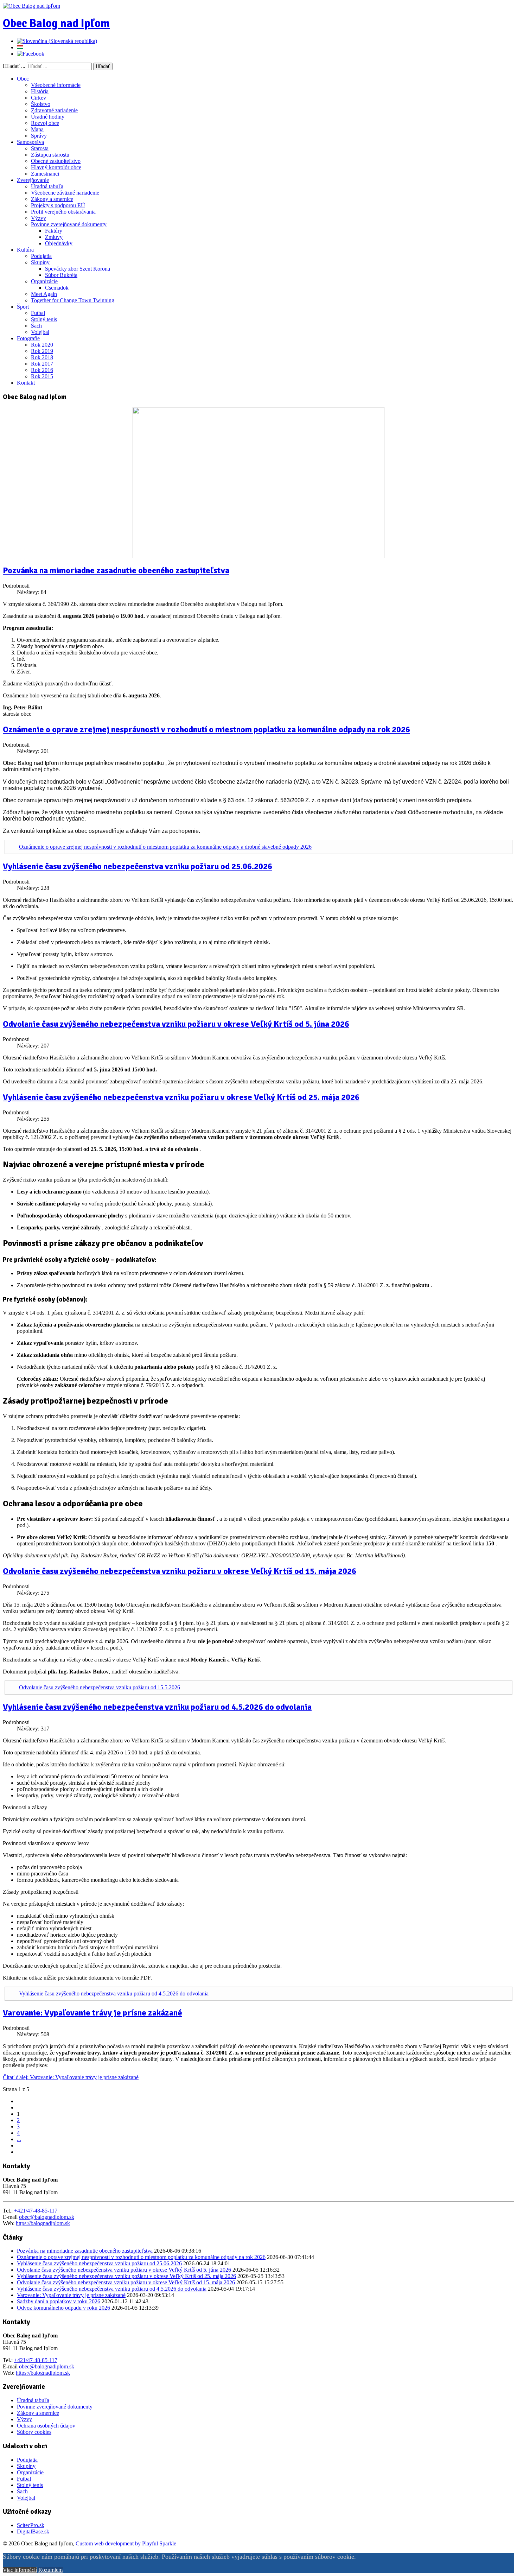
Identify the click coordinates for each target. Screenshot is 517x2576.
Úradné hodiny (48, 117)
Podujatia (41, 256)
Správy (39, 136)
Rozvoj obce (45, 123)
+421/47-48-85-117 (36, 2211)
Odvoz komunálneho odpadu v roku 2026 (63, 2308)
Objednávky (59, 243)
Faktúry (54, 231)
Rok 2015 (42, 376)
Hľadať (103, 66)
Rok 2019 (42, 351)
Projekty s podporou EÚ (58, 205)
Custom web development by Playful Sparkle (126, 2543)
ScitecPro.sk (31, 2525)
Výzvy (39, 218)
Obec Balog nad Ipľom (56, 23)
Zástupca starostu (50, 155)
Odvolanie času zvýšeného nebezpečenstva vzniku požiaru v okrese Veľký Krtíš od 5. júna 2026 (176, 1024)
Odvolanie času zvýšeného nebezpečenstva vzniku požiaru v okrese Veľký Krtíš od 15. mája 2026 (180, 1571)
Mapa (37, 129)
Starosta (40, 148)
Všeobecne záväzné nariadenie (65, 193)
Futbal (38, 313)
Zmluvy (54, 237)
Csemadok (57, 288)
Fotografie (28, 338)
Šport (23, 307)
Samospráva (30, 142)
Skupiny (40, 262)
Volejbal (40, 332)
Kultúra (25, 250)
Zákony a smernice (52, 199)
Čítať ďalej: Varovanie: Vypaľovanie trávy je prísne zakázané (71, 2077)
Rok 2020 (42, 345)
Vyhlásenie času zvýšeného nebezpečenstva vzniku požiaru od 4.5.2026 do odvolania (157, 1707)
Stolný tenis (44, 319)
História (40, 91)
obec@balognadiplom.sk (47, 2217)
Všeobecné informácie (56, 85)
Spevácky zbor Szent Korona (78, 269)
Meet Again (44, 294)
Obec (23, 79)
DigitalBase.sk (33, 2531)
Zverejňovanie (33, 180)
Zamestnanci (45, 174)
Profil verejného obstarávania (63, 212)
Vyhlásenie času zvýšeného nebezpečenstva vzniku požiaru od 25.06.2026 (138, 866)
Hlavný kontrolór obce (56, 167)
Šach (36, 326)
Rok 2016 (42, 370)
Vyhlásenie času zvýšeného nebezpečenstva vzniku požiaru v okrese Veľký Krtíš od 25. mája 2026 (181, 1097)
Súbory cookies (34, 2432)
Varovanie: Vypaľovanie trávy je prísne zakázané (92, 2013)
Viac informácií (20, 2570)
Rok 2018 (42, 357)
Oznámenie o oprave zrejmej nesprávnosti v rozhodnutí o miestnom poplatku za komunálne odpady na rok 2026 (206, 729)
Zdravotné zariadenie (54, 110)
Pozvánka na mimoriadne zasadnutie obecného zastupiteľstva (116, 570)
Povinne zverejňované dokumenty (69, 224)
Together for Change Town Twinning (73, 300)
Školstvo (41, 104)
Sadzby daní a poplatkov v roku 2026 (59, 2301)
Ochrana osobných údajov (46, 2426)
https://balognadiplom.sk (43, 2223)
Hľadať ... (14, 66)
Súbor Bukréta (61, 275)
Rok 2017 (42, 364)
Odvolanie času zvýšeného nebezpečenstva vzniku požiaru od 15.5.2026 (100, 1687)
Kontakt (26, 383)
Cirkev (39, 98)
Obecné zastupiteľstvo (56, 161)
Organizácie (44, 281)
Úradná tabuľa (47, 186)
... (19, 2139)
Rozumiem (50, 2570)
